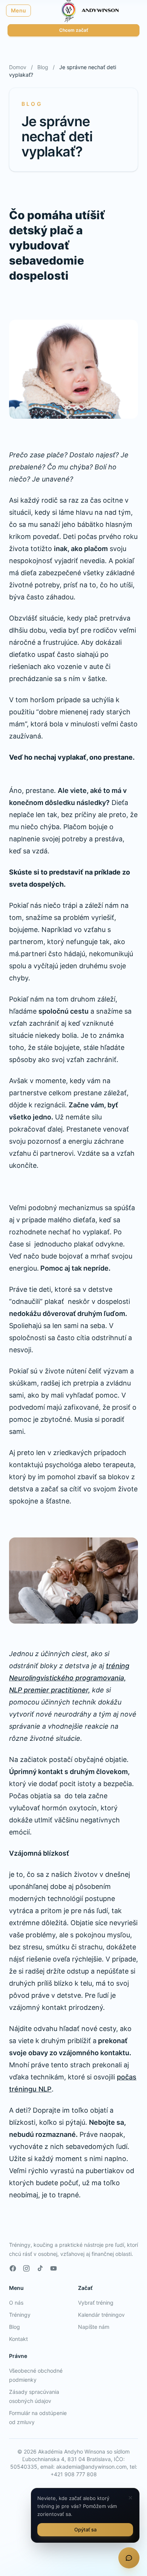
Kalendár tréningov (101, 2315)
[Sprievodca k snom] (129, 2558)
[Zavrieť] (130, 2498)
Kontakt (18, 2339)
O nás (16, 2303)
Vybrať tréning (96, 2303)
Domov (18, 67)
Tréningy (20, 2315)
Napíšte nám (94, 2327)
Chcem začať (74, 30)
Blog (43, 67)
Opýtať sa (85, 2530)
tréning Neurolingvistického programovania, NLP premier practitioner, (69, 1678)
